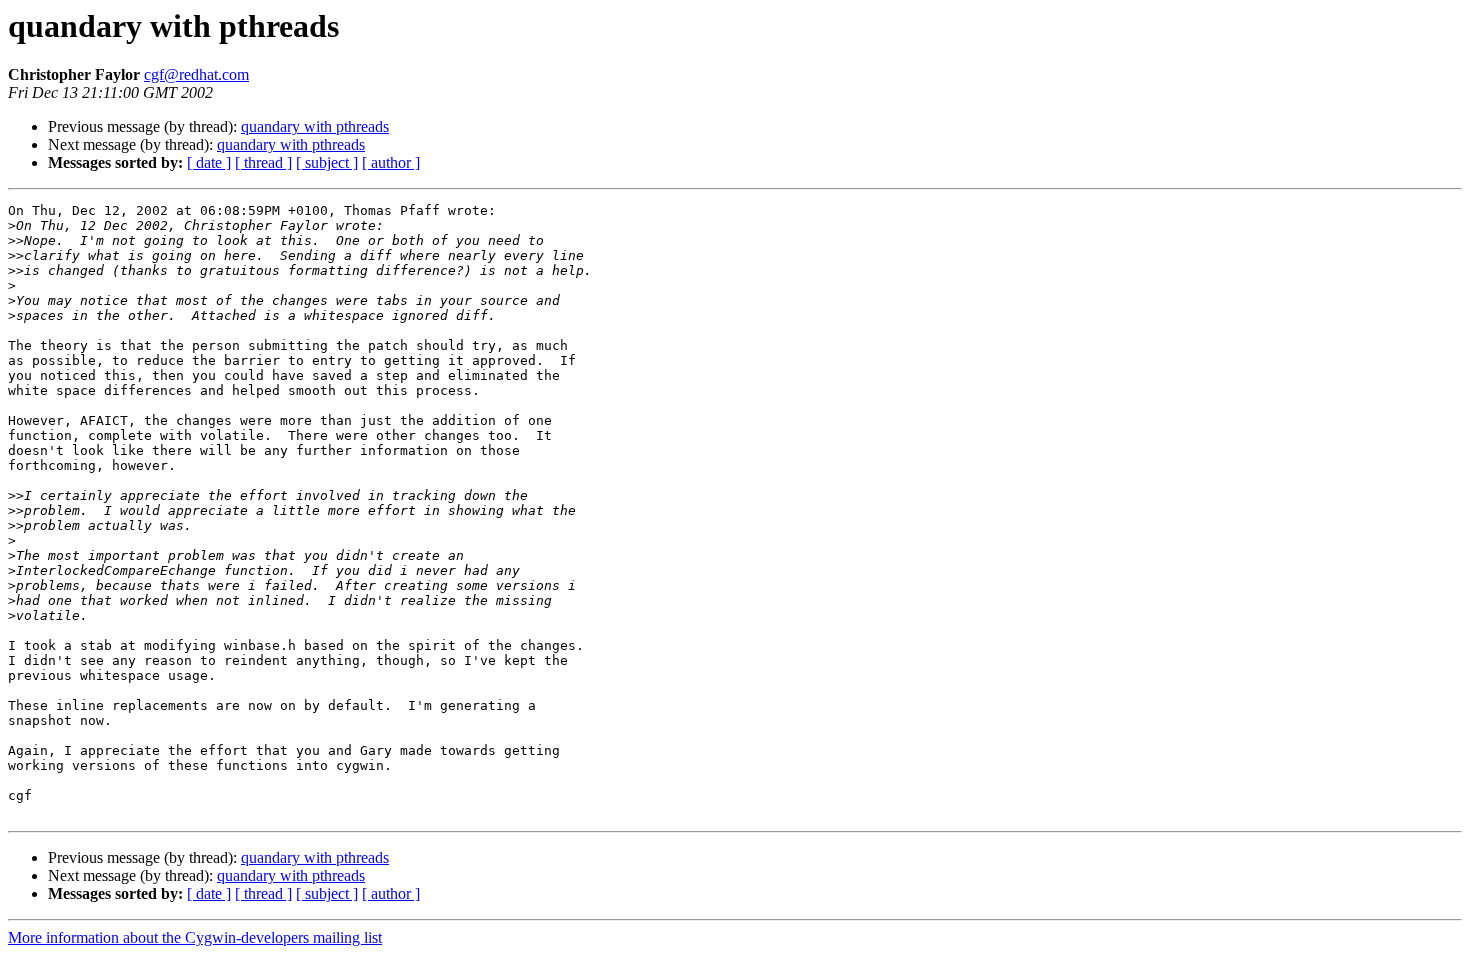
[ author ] (391, 162)
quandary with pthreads (315, 126)
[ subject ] (327, 162)
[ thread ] (263, 162)
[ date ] (209, 162)
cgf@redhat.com (196, 74)
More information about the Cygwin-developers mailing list (195, 937)
